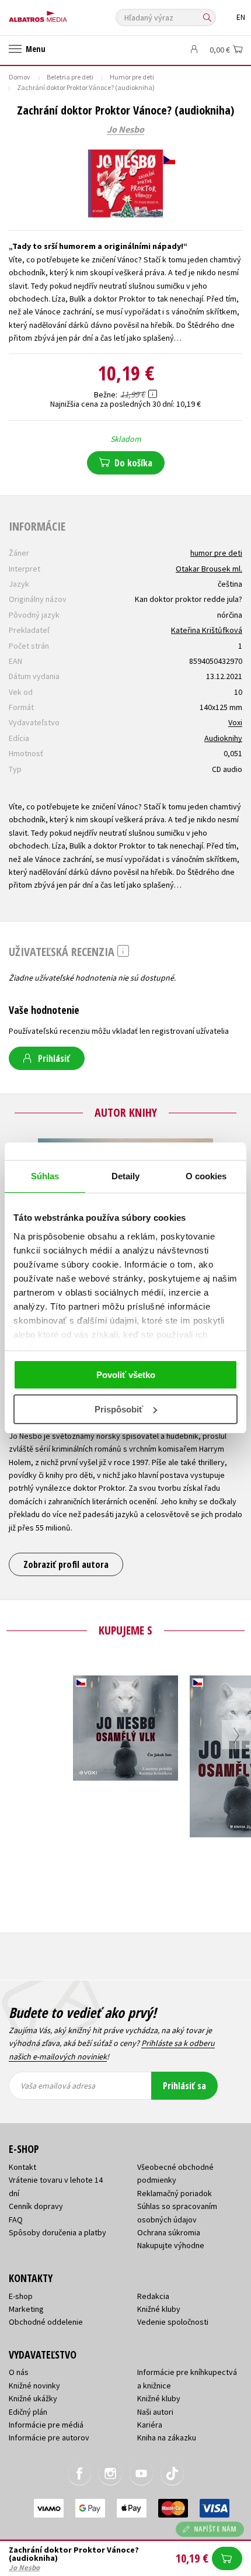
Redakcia (153, 2296)
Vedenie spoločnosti (173, 2322)
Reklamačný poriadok (175, 2193)
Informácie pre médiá (46, 2425)
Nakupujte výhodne (171, 2245)
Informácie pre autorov (49, 2437)
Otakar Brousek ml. (209, 569)
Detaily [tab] (126, 1176)
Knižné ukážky (33, 2398)
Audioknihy (223, 738)
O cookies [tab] (206, 1176)
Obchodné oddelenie (46, 2322)
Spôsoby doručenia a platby (57, 2232)
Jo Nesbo (125, 130)
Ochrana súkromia (169, 2232)
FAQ (16, 2220)
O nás (19, 2372)
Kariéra (150, 2425)
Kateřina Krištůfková (207, 630)
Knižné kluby (159, 2309)
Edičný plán (28, 2412)
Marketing (26, 2309)
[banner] (61, 14)
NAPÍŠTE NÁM (215, 2529)
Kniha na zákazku (167, 2437)
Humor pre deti (132, 77)
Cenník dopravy (36, 2206)
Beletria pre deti (70, 77)
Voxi (235, 722)
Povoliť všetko (126, 1375)
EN (241, 17)
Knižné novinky (34, 2385)
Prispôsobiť (119, 1409)
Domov (20, 77)
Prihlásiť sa (184, 2086)
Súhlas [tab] (45, 1176)
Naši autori (155, 2412)
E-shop (21, 2296)
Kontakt (22, 2167)
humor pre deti (216, 553)
